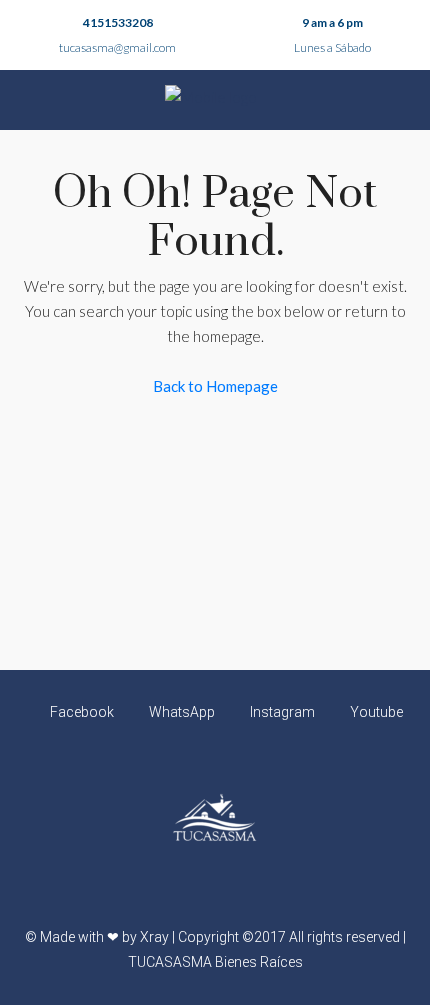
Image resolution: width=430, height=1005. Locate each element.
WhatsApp (180, 712)
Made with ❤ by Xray (104, 937)
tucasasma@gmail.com (117, 47)
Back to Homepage (215, 386)
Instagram (281, 712)
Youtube (375, 712)
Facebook (80, 712)
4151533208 (118, 22)
